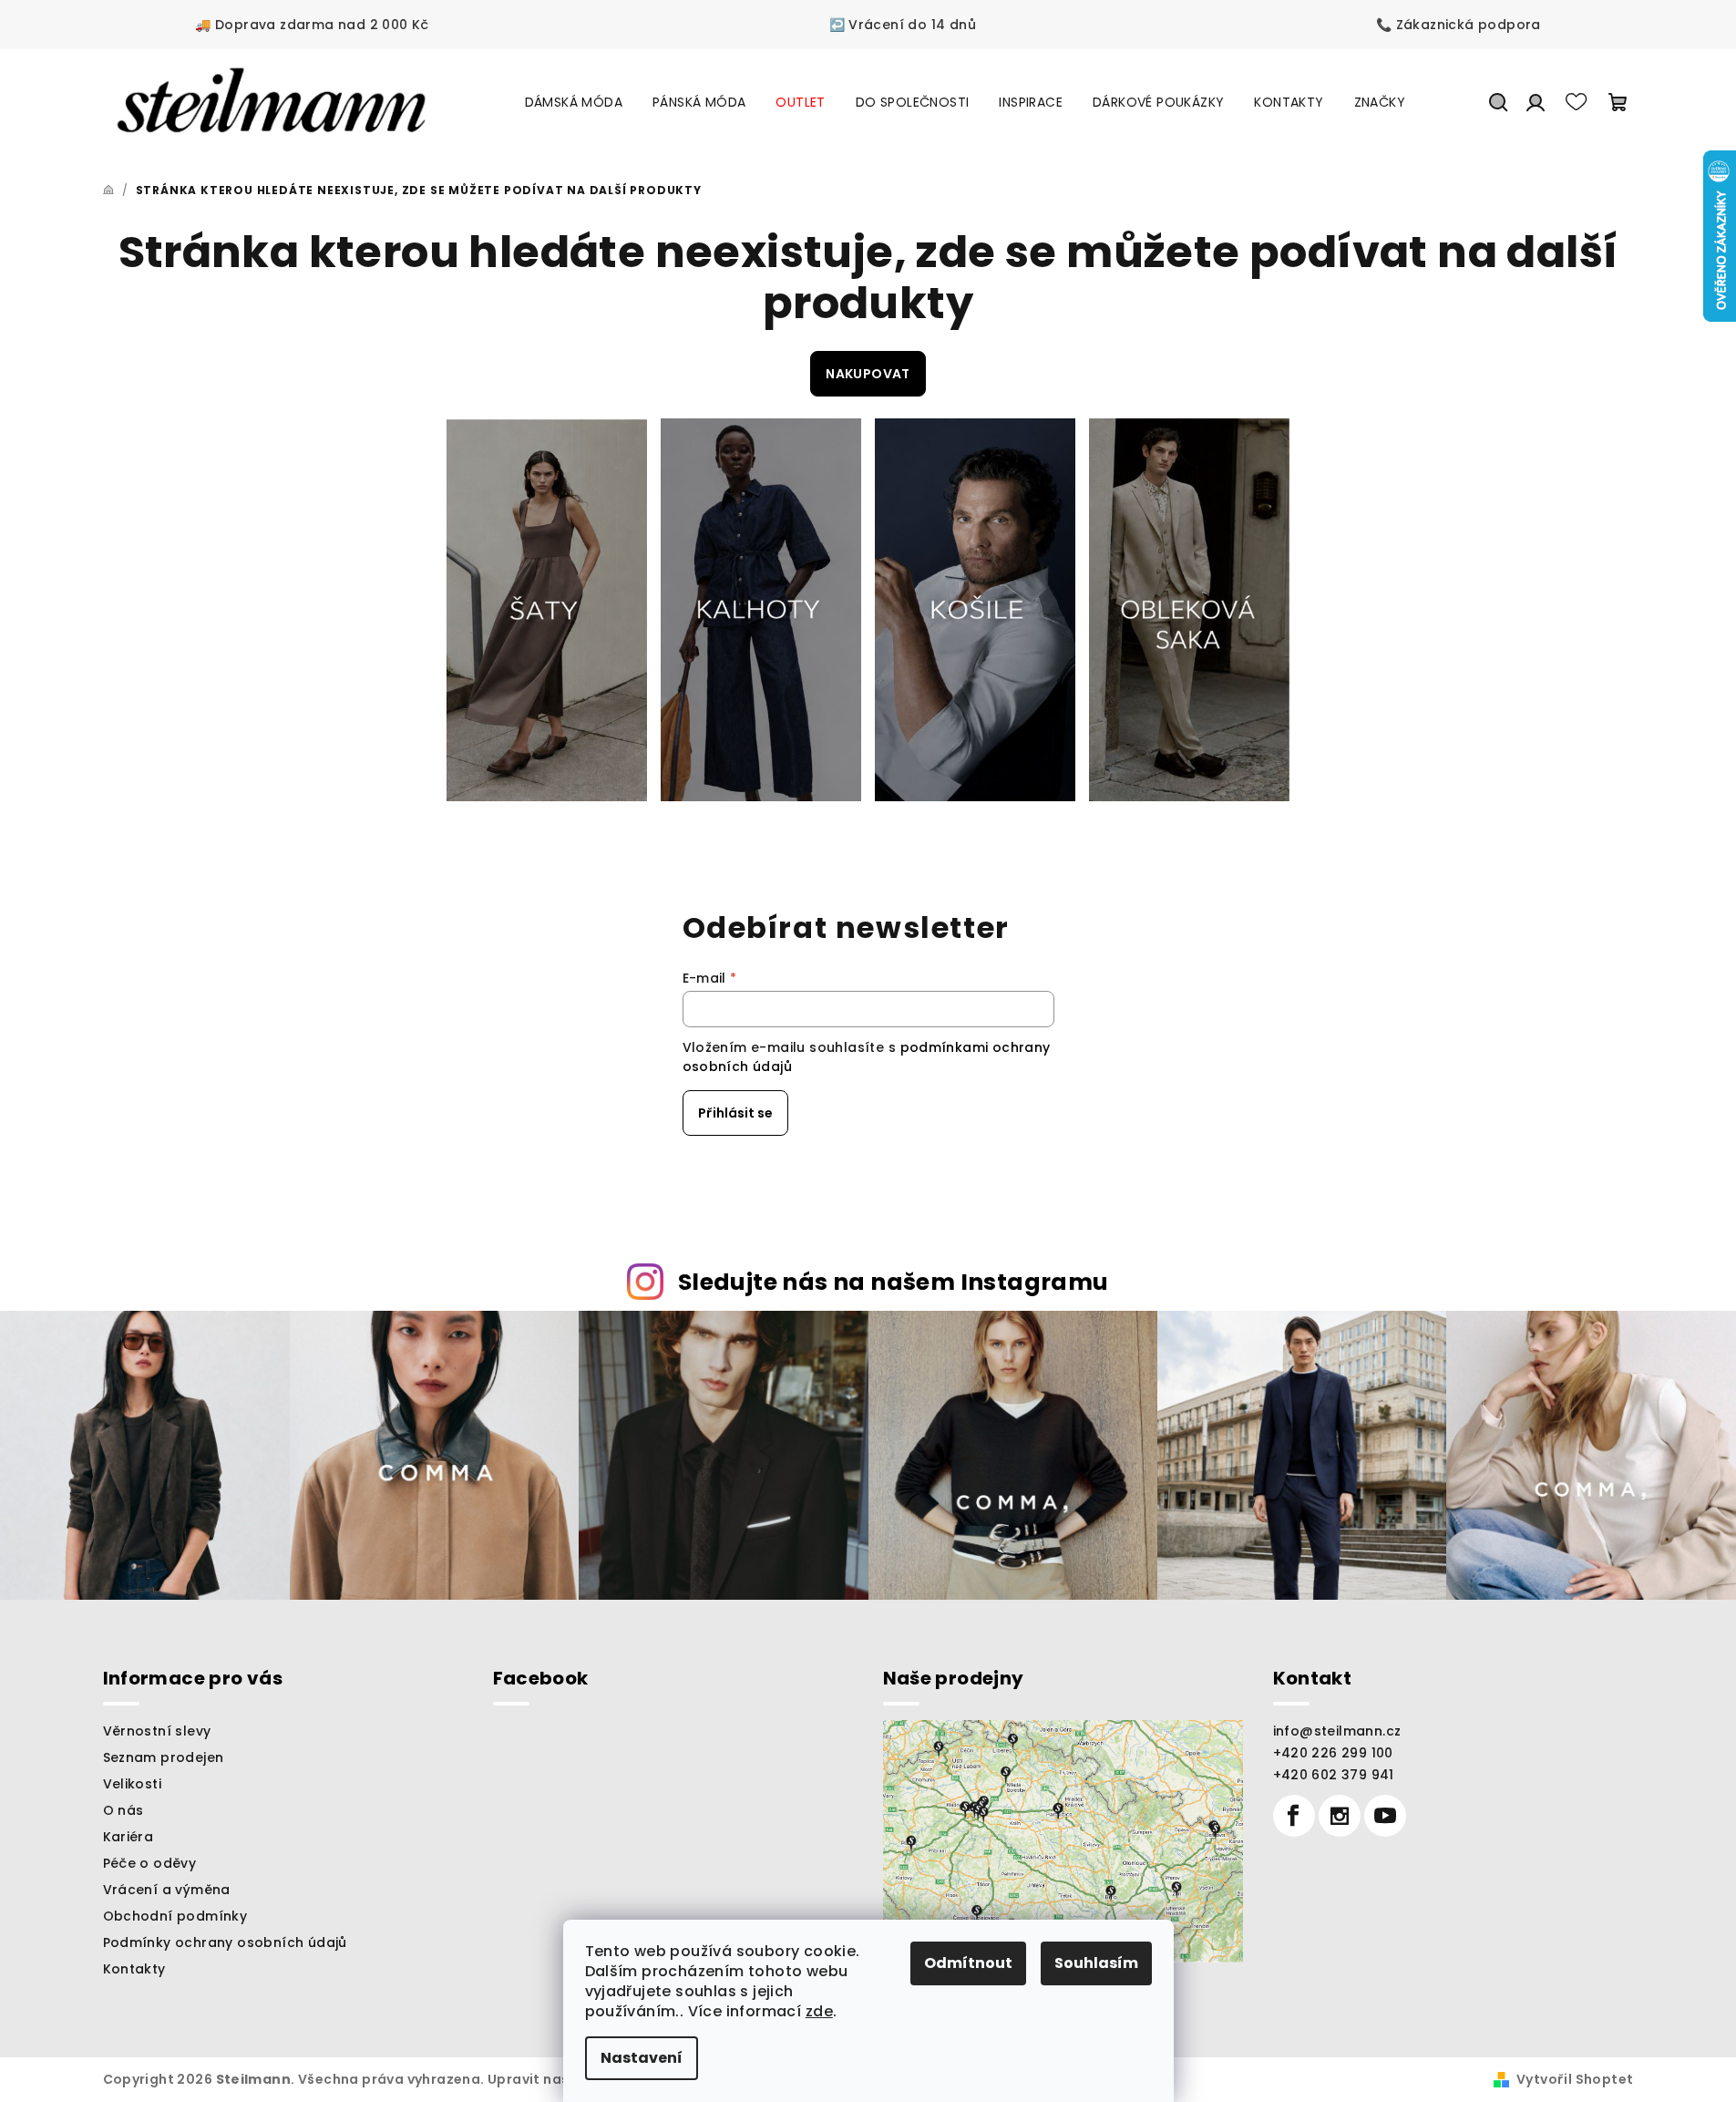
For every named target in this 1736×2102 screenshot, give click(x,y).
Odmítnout (968, 1963)
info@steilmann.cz (1337, 1731)
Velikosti (133, 1784)
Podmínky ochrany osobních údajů (225, 1942)
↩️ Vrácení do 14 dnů (903, 25)
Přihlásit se (735, 1113)
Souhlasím (1096, 1963)
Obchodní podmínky (175, 1916)
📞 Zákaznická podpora (1459, 25)
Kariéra (128, 1837)
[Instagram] (1340, 1816)
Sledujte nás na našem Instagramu (894, 1282)
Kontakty (134, 1969)
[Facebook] (1294, 1816)
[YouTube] (1385, 1816)
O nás (123, 1810)
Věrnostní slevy (157, 1731)
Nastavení (642, 2058)
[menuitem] (574, 102)
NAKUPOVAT (868, 374)
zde (819, 2011)
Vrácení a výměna (167, 1890)
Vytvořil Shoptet (1575, 2079)
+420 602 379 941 (1334, 1775)
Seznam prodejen (164, 1757)
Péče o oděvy (150, 1863)
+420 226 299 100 (1333, 1753)
